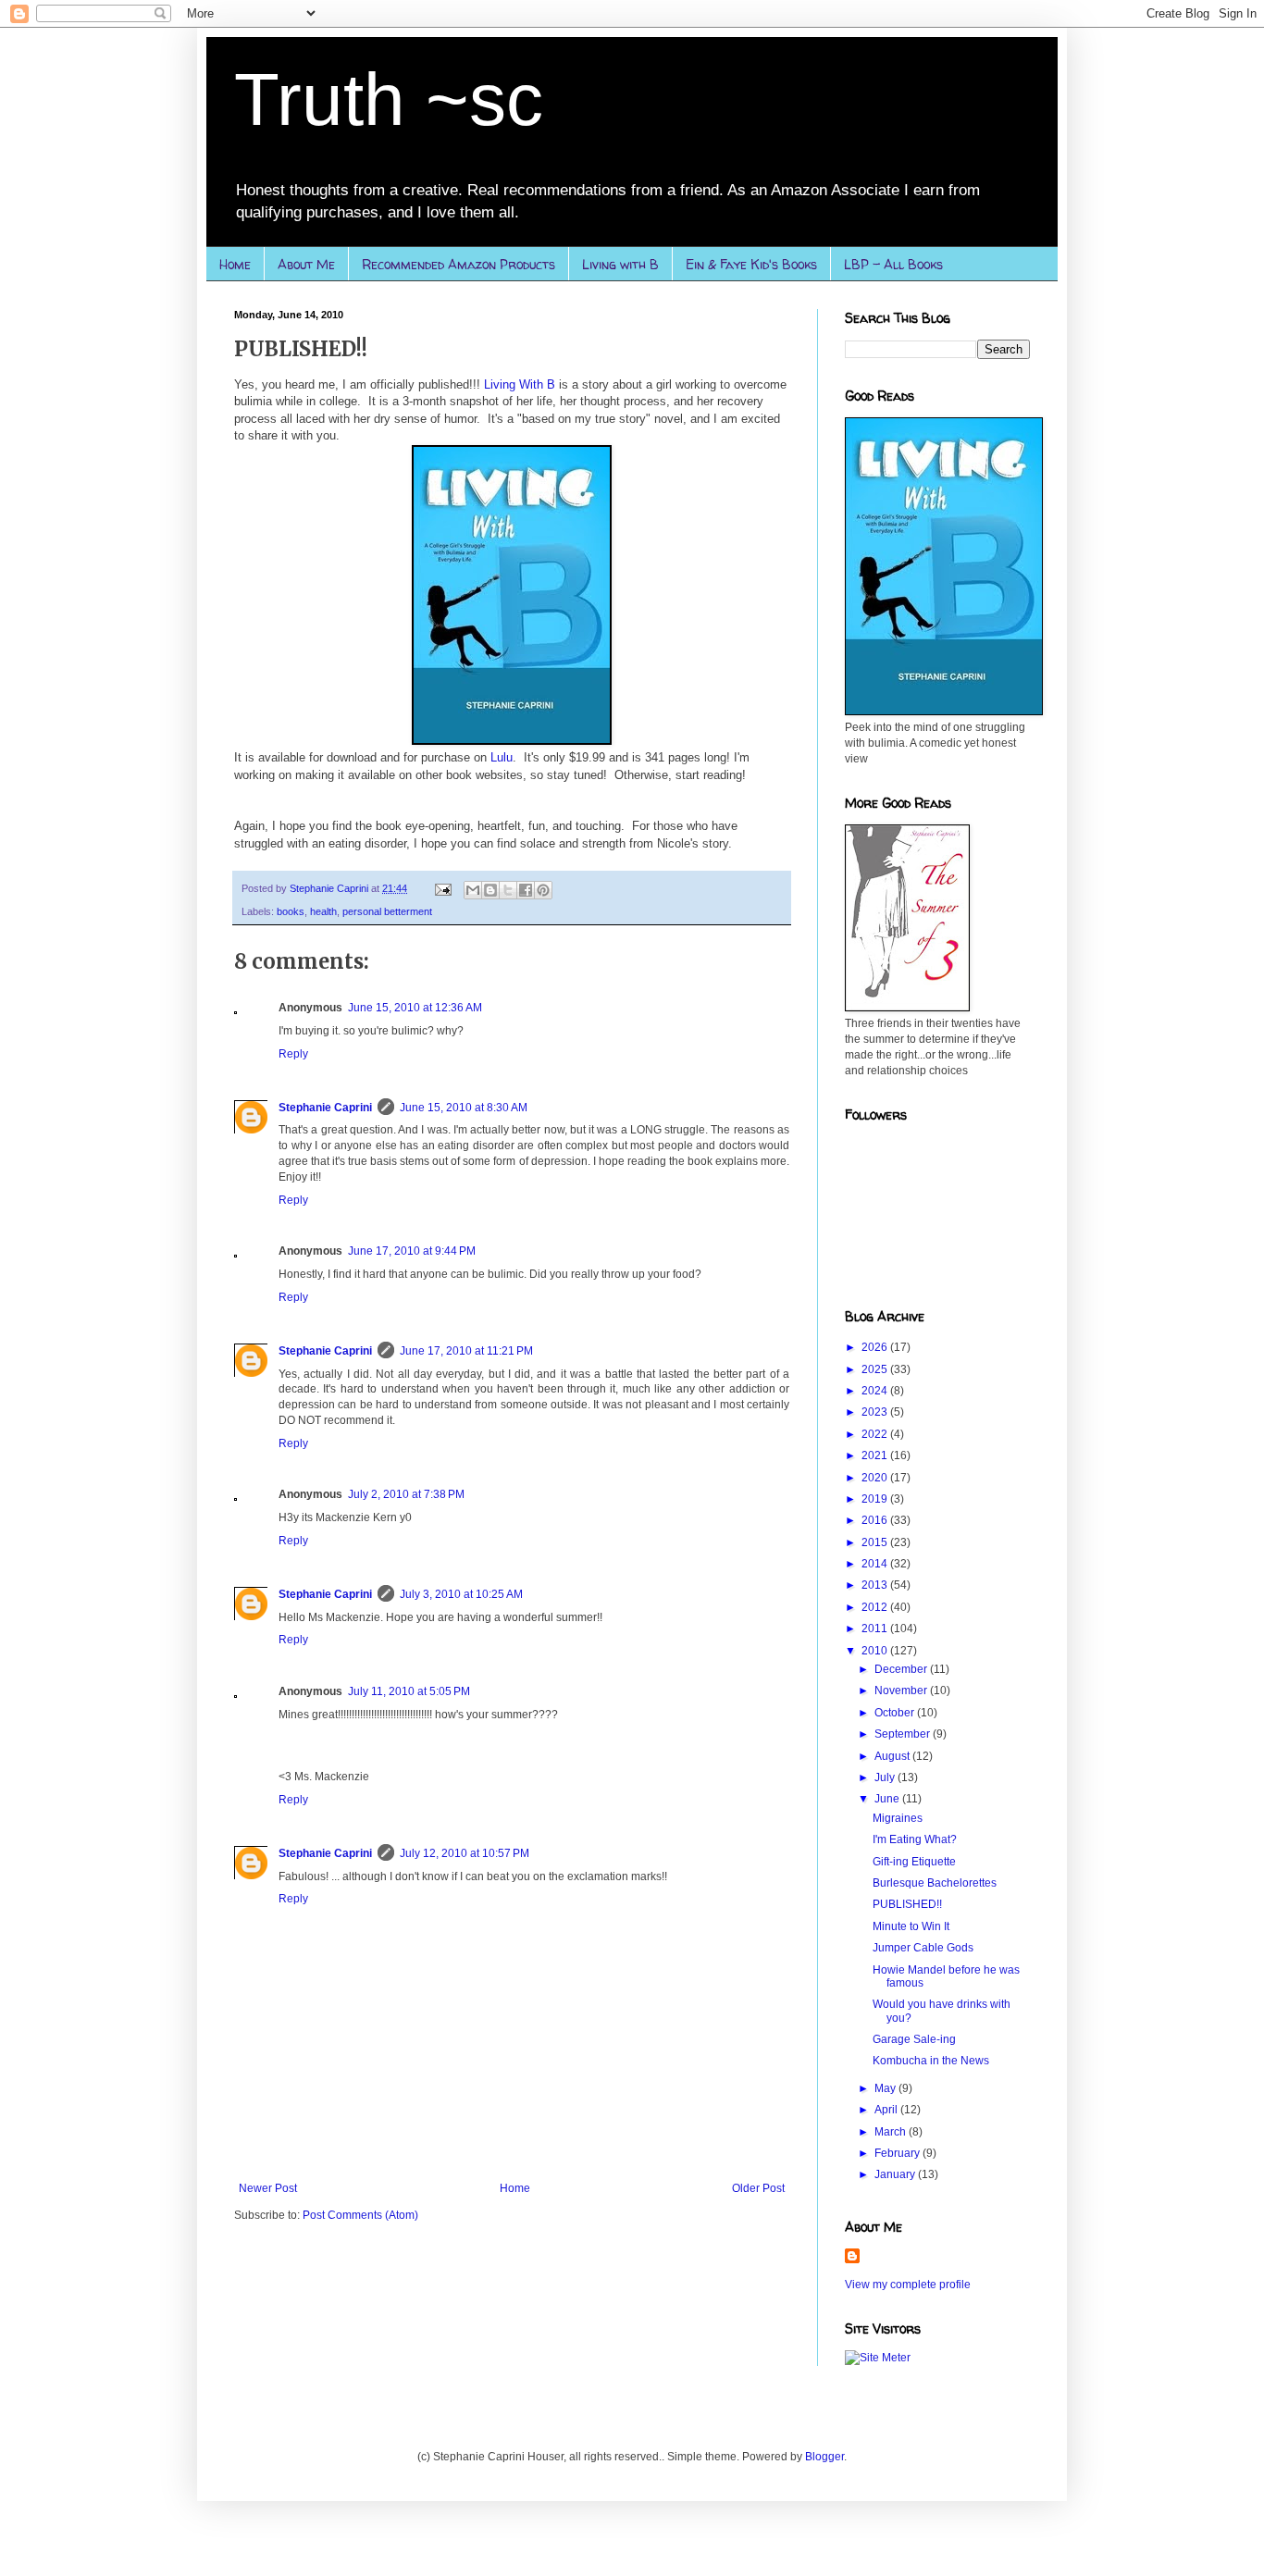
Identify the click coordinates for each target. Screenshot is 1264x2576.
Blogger (824, 2457)
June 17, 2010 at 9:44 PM (412, 1251)
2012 (876, 1607)
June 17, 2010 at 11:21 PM (466, 1351)
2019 (876, 1499)
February (898, 2153)
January (896, 2174)
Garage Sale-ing (914, 2039)
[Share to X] (508, 890)
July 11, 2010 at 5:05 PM (409, 1691)
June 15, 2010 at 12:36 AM (415, 1008)
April (887, 2110)
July (886, 1777)
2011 (876, 1629)
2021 (876, 1455)
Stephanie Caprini (325, 1108)
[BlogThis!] (490, 890)
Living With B (520, 384)
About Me (306, 264)
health (323, 911)
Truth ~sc (389, 99)
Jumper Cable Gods (923, 1948)
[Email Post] (442, 888)
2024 (876, 1391)
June (888, 1799)
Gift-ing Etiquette (914, 1862)
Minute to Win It (911, 1926)
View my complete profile (908, 2285)
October (896, 1713)
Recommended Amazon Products (459, 264)
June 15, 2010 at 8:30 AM (464, 1108)
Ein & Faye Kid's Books (751, 264)
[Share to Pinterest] (543, 890)
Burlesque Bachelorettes (935, 1883)
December (902, 1669)
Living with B (620, 264)
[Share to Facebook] (526, 890)
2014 (876, 1564)
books (291, 911)
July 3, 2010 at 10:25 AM (461, 1594)
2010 (876, 1651)
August (893, 1756)
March (892, 2132)
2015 (876, 1542)
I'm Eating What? (915, 1839)
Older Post (758, 2188)
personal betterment (387, 911)
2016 (876, 1520)
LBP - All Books (893, 264)
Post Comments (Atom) (360, 2215)
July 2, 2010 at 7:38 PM (406, 1494)
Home (235, 264)
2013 (876, 1585)
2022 (876, 1434)
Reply (293, 1054)
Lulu (502, 757)
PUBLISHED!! (907, 1904)
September (904, 1734)
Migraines (898, 1818)
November (902, 1690)
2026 (876, 1347)
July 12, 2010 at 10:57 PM (465, 1853)
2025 (876, 1369)
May (886, 2088)
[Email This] (473, 890)
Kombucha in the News (931, 2061)
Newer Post (268, 2188)
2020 (876, 1478)
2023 (876, 1412)
